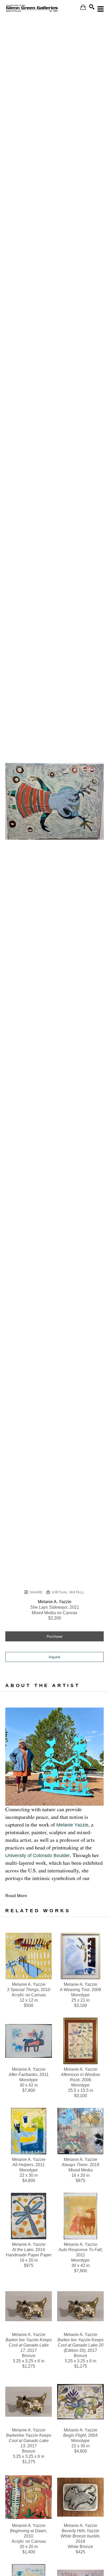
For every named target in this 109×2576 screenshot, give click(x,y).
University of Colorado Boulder (38, 1856)
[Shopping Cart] (83, 7)
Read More (16, 1896)
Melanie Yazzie (72, 1825)
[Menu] (101, 9)
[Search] (92, 7)
